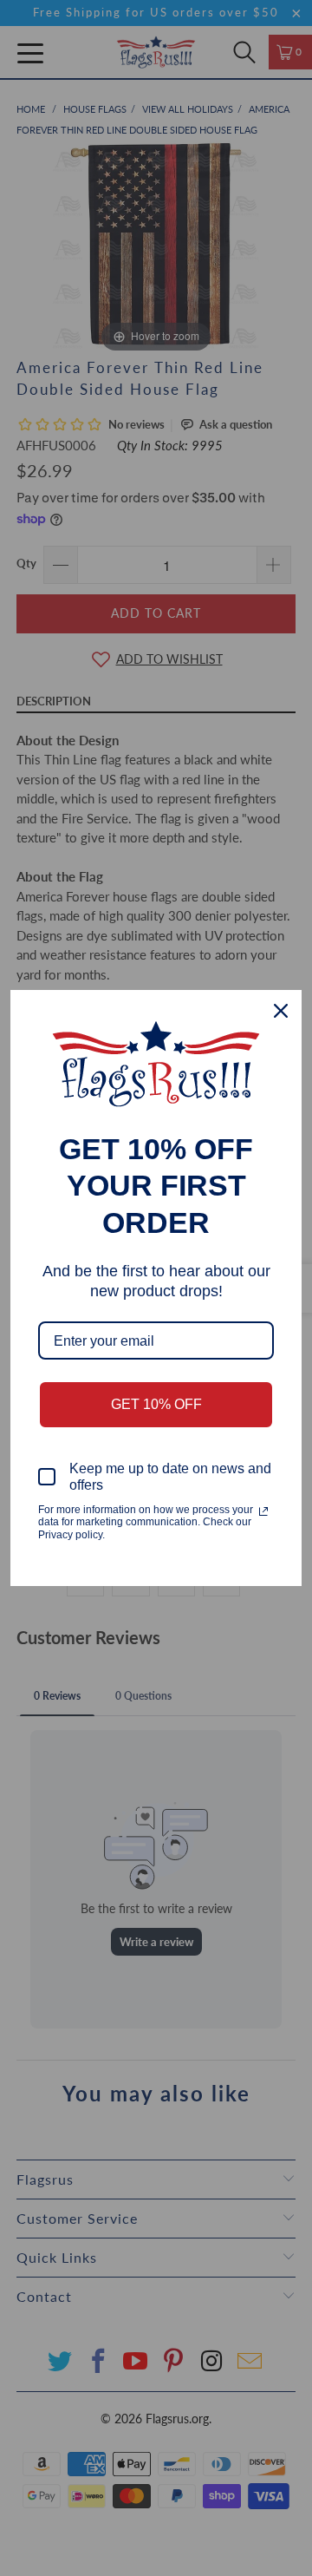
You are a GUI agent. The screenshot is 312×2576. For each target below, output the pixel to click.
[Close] (281, 1011)
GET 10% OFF (156, 1404)
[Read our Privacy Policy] (263, 1511)
